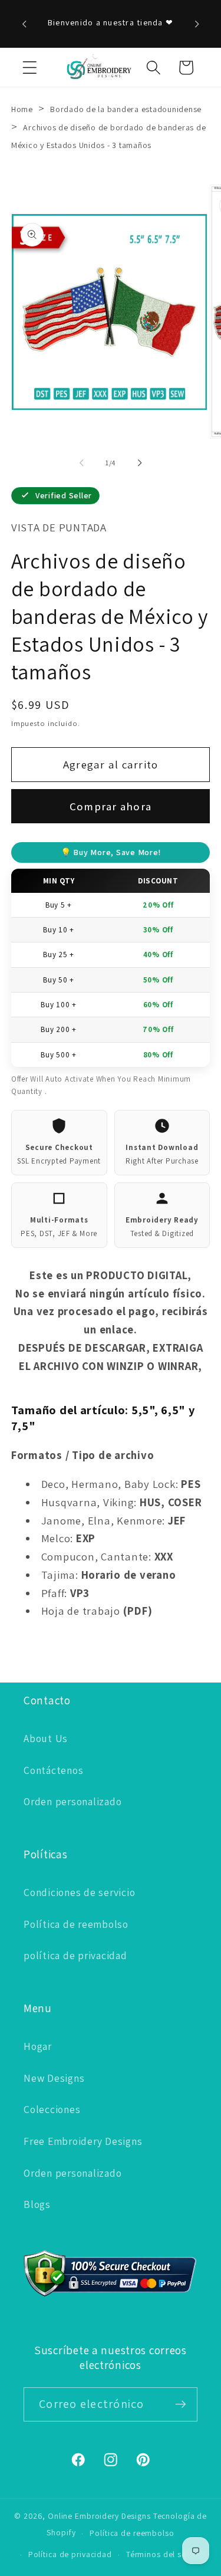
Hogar (38, 2046)
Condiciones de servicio (79, 1892)
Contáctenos (53, 1770)
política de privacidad (75, 1955)
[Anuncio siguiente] (197, 24)
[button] (30, 68)
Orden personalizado (72, 1801)
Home (22, 109)
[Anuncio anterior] (24, 24)
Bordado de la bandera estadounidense (126, 109)
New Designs (54, 2078)
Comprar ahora (111, 806)
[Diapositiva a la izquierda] (81, 463)
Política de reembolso (76, 1924)
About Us (46, 1738)
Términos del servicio (166, 2554)
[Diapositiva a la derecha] (140, 463)
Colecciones (52, 2109)
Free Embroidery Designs (83, 2141)
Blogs (37, 2204)
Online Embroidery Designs (99, 2516)
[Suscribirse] (181, 2404)
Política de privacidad (70, 2554)
